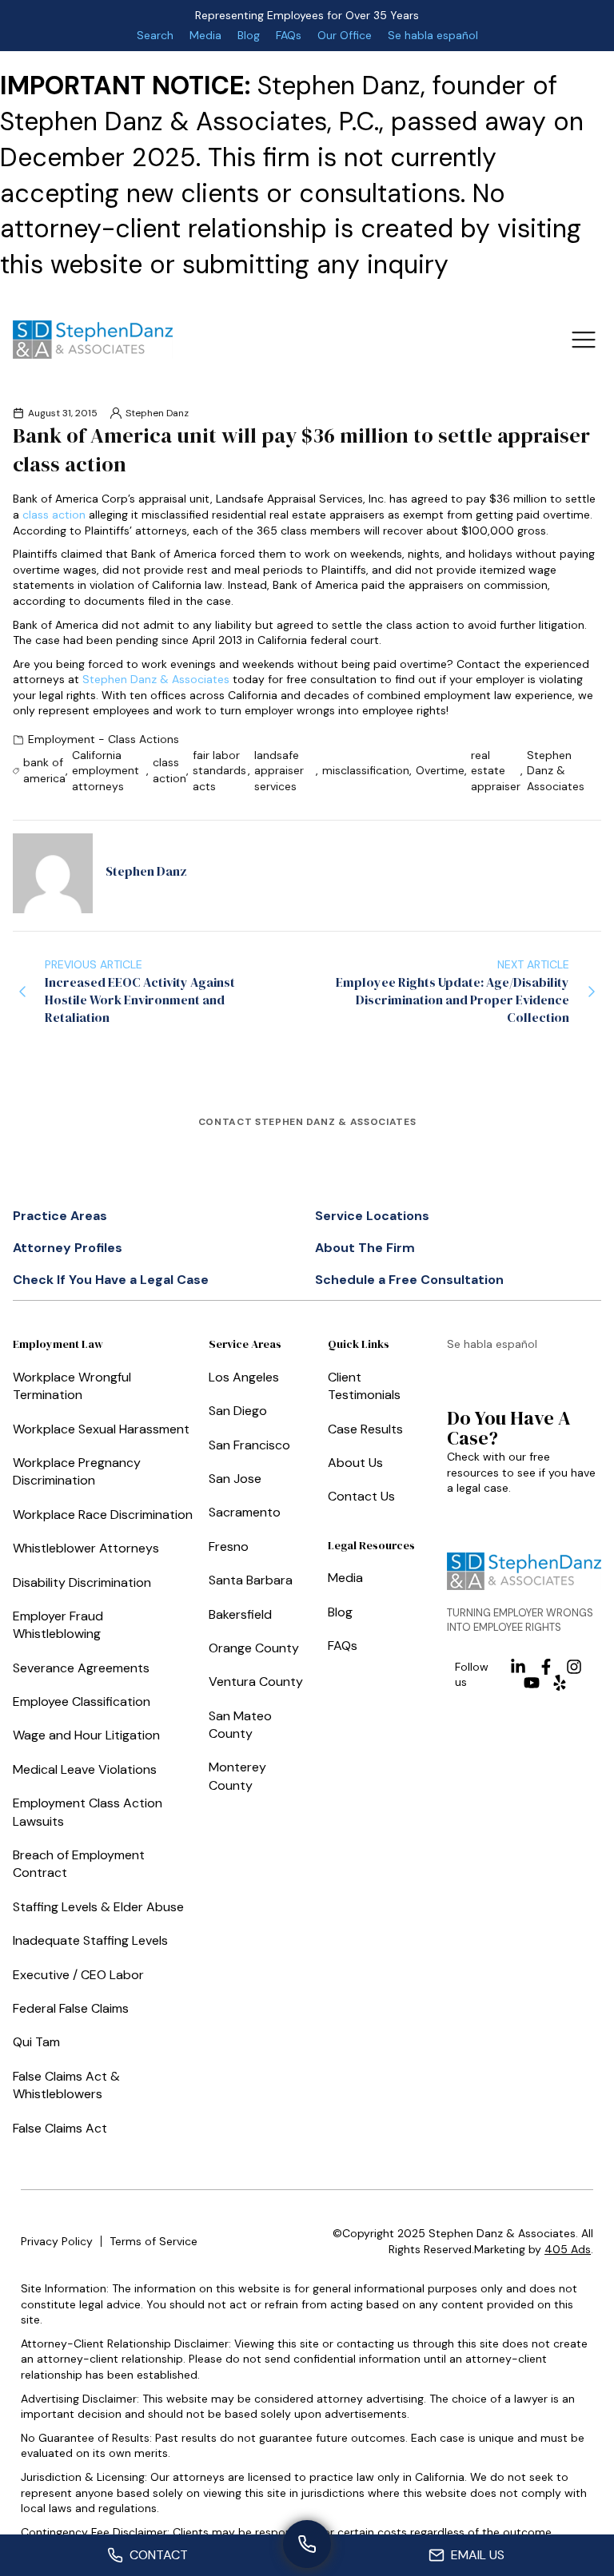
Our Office (345, 35)
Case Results (365, 1429)
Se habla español (433, 35)
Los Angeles (244, 1377)
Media (205, 35)
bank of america (44, 770)
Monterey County (237, 1776)
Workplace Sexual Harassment (101, 1429)
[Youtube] (532, 1683)
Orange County (254, 1648)
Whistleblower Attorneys (86, 1548)
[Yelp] (560, 1683)
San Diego (238, 1411)
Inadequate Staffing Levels (90, 1940)
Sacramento (245, 1512)
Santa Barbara (251, 1580)
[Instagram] (574, 1667)
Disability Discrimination (82, 1582)
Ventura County (256, 1682)
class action (54, 515)
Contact (159, 2555)
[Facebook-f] (546, 1667)
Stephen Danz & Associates (156, 679)
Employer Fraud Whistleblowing (58, 1625)
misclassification (366, 770)
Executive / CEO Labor (78, 1975)
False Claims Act (60, 2128)
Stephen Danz (157, 413)
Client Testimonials (364, 1386)
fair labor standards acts (219, 771)
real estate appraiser (496, 771)
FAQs (289, 35)
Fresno (229, 1546)
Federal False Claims (71, 2008)
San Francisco (249, 1445)
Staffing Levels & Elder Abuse (98, 1907)
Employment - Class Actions (104, 739)
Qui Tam (36, 2042)
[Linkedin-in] (518, 1667)
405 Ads (568, 2249)
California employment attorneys (106, 771)
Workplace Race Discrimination (103, 1515)
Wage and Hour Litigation (86, 1735)
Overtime (440, 770)
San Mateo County (240, 1725)
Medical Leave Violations (85, 1769)
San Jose (235, 1479)
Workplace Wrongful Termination (72, 1386)
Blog (249, 35)
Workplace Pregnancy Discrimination (77, 1471)
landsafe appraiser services (279, 771)
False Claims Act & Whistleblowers (66, 2085)
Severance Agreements (81, 1668)
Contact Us (361, 1496)
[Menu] (583, 339)
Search (155, 35)
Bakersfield (240, 1614)
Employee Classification (82, 1701)
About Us (355, 1463)
